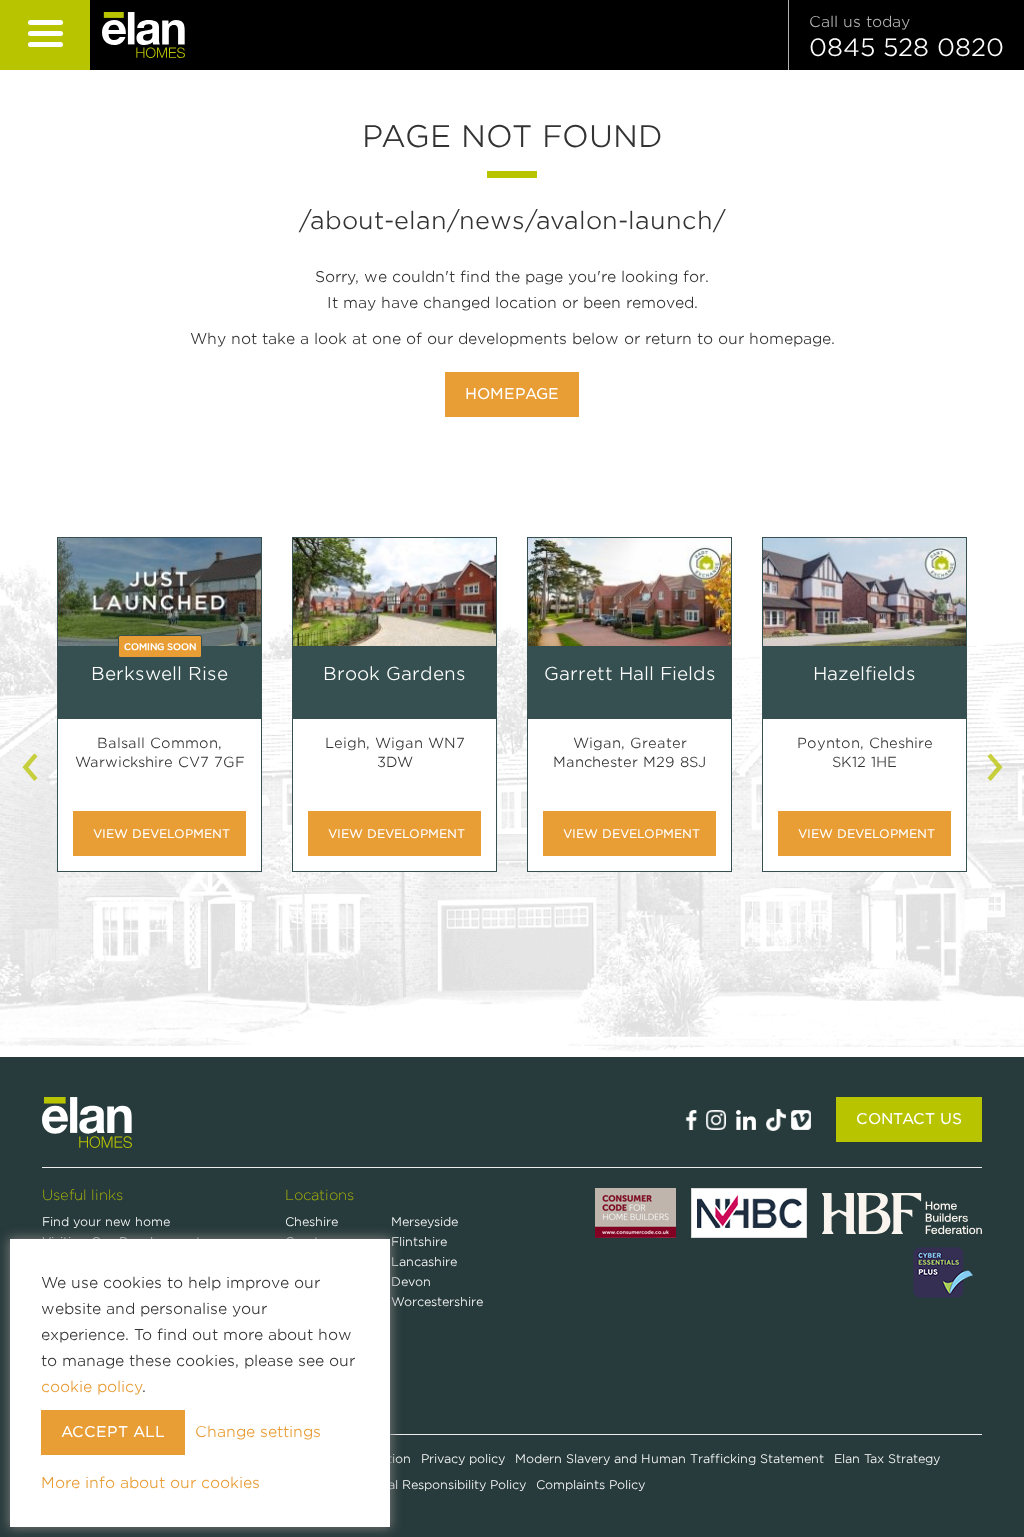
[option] (159, 719)
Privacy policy (463, 1458)
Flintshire (419, 1241)
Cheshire (311, 1221)
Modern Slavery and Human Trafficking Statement (669, 1458)
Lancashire (424, 1261)
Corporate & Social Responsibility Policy (404, 1484)
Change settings (258, 1432)
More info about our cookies (150, 1483)
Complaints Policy (590, 1484)
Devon (411, 1281)
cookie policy (91, 1387)
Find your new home (106, 1221)
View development (161, 833)
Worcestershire (437, 1301)
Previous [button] (32, 767)
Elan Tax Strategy (887, 1458)
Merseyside (424, 1221)
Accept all (113, 1432)
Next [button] (997, 767)
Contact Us (909, 1119)
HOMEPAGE (512, 394)
